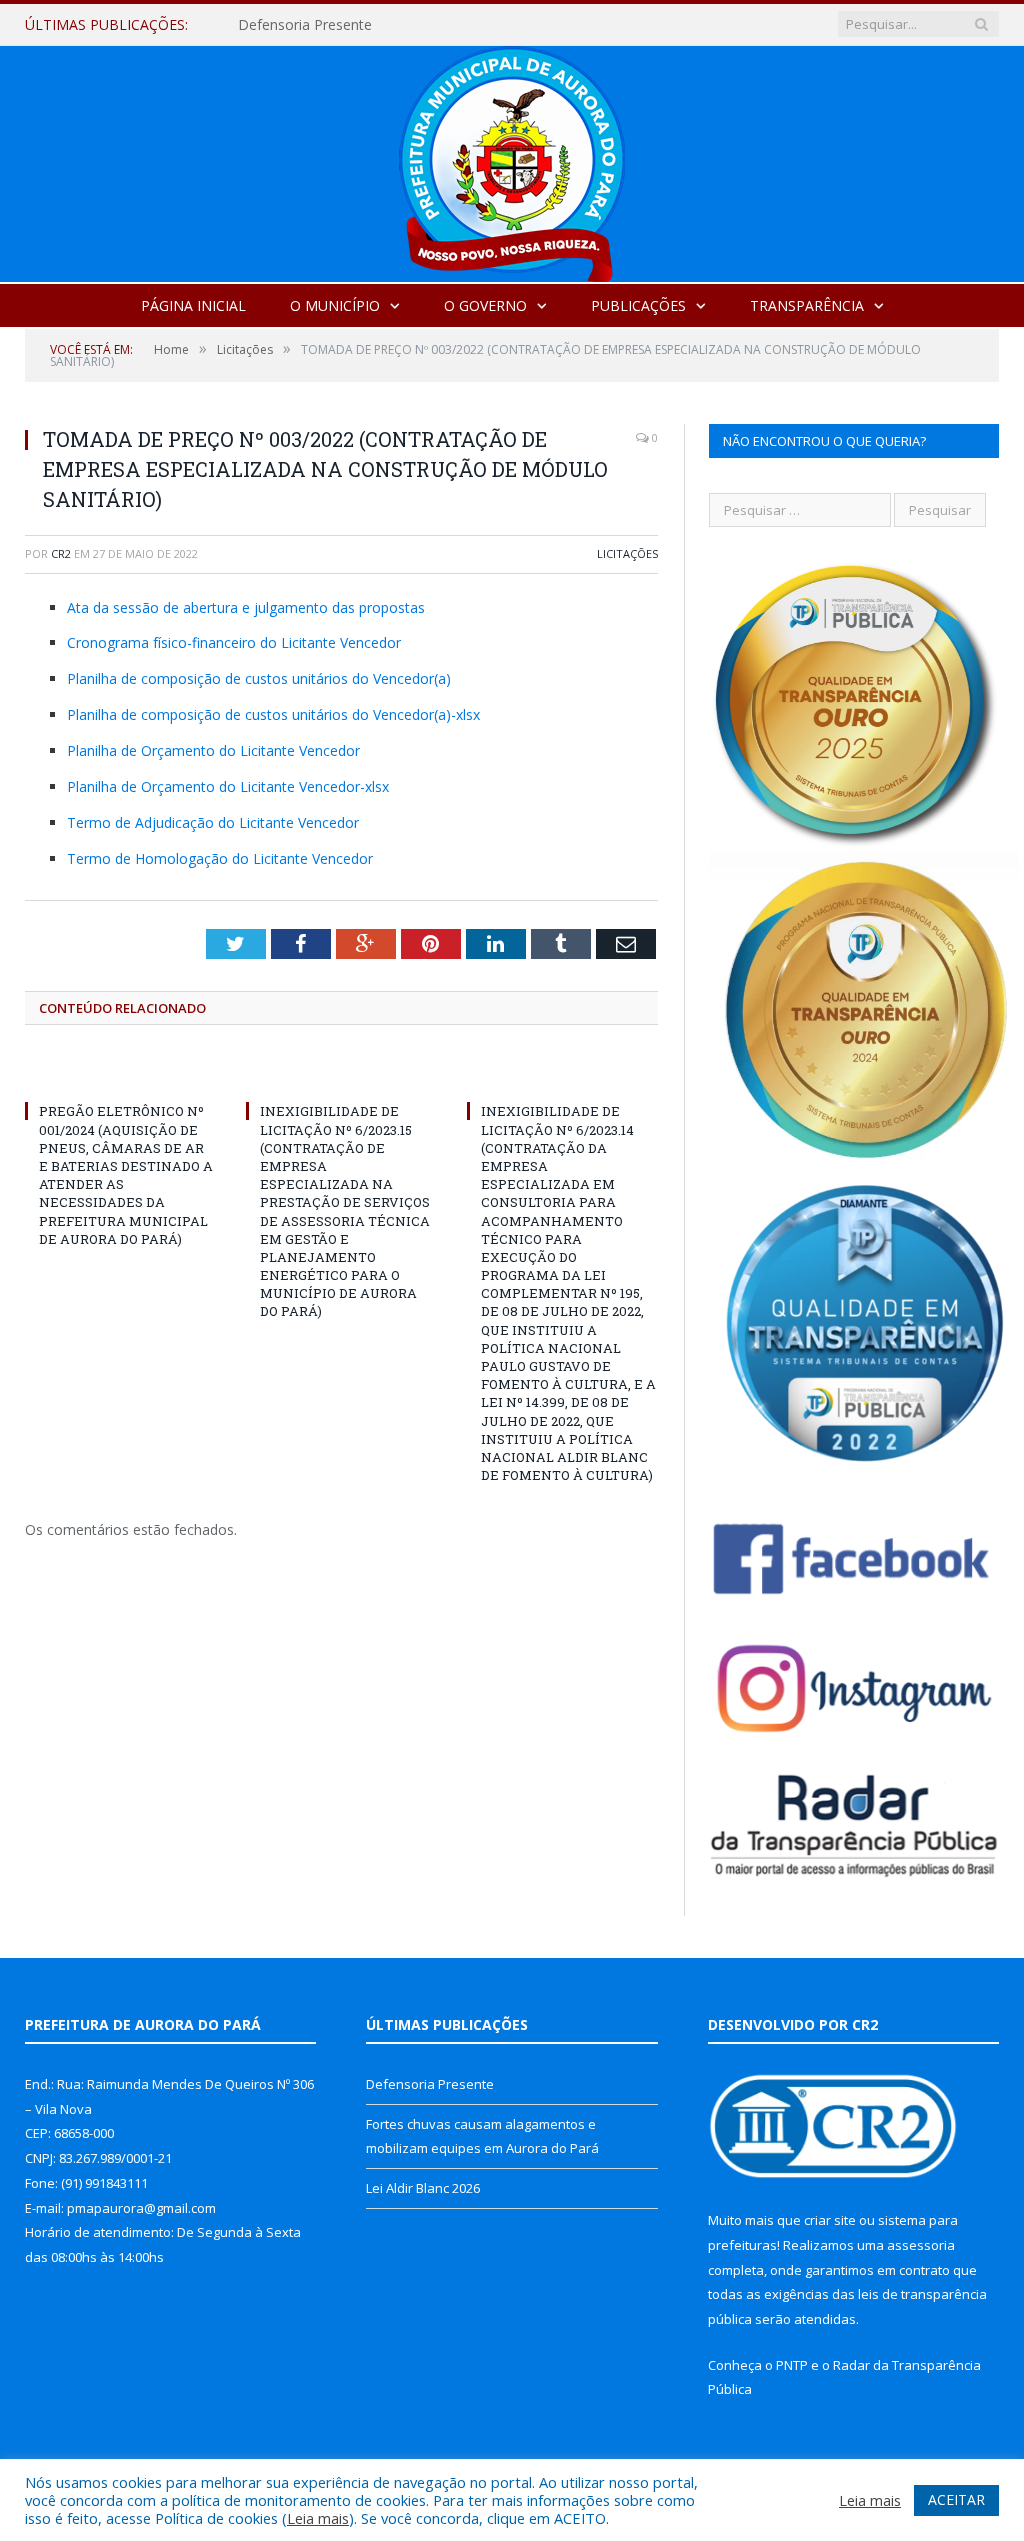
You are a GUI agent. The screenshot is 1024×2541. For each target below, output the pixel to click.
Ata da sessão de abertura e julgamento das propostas (246, 607)
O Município (335, 305)
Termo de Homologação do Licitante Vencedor (220, 858)
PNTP (792, 2365)
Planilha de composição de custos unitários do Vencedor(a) (259, 678)
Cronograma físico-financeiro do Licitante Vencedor (234, 642)
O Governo (485, 305)
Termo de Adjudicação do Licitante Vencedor (213, 822)
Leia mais (318, 2518)
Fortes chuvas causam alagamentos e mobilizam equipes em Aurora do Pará (443, 25)
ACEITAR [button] (956, 2499)
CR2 (61, 553)
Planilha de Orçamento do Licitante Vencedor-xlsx (228, 786)
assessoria (921, 2245)
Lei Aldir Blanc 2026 (423, 2188)
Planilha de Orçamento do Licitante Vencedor (213, 750)
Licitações (627, 553)
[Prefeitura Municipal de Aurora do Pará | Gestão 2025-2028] (512, 159)
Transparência (807, 305)
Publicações (638, 305)
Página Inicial (193, 305)
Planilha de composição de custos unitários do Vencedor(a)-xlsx (273, 714)
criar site (830, 2220)
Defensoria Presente (430, 2084)
